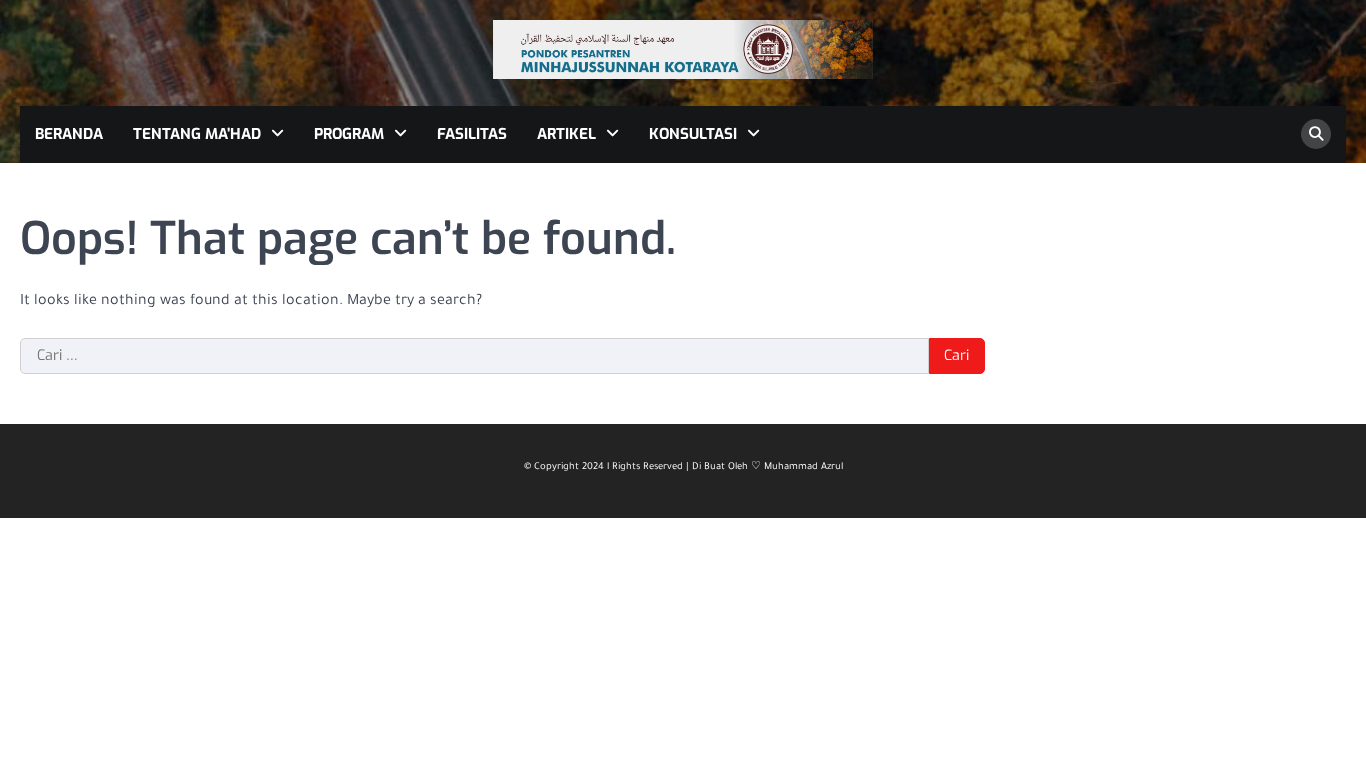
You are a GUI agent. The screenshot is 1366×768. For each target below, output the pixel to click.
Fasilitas (472, 134)
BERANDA (69, 134)
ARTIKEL (566, 134)
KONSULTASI (693, 134)
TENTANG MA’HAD (197, 134)
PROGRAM (349, 134)
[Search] (1316, 134)
